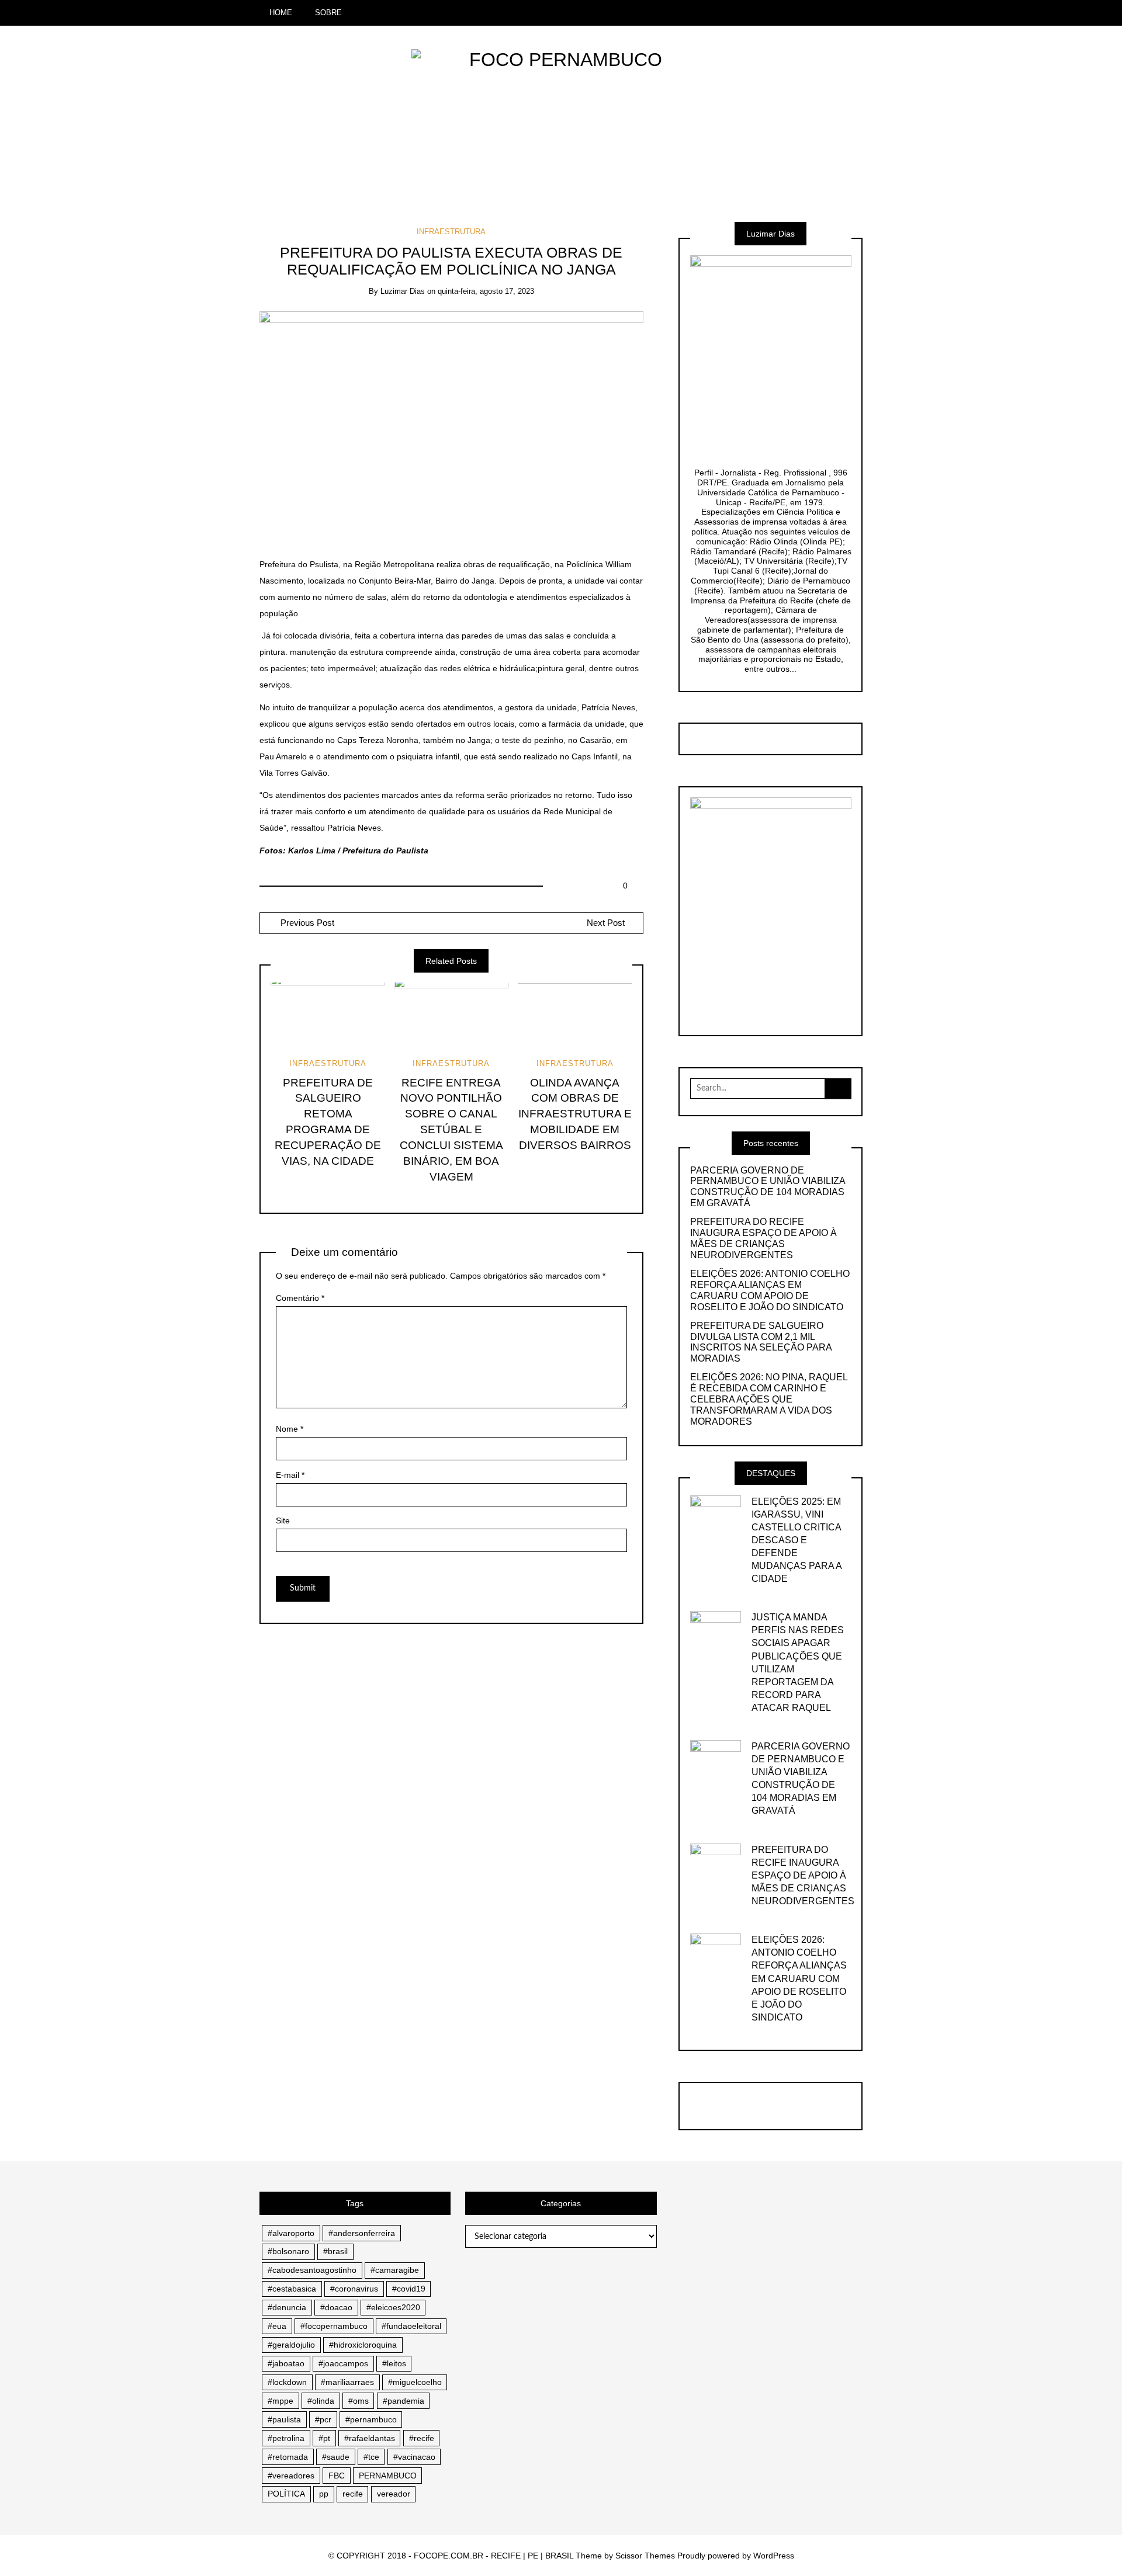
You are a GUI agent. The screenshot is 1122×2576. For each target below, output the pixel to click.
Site (283, 1520)
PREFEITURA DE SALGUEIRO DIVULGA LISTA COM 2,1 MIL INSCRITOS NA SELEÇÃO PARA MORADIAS (761, 1342)
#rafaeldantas (370, 2438)
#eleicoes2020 (393, 2307)
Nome (290, 1429)
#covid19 (409, 2289)
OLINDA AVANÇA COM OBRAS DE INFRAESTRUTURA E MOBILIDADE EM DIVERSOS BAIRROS (575, 1114)
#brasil (335, 2251)
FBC (337, 2476)
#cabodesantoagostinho (312, 2270)
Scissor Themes (645, 2556)
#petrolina (286, 2438)
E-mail (290, 1475)
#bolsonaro (288, 2251)
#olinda (321, 2401)
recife (353, 2494)
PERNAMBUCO (388, 2476)
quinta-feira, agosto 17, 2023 (486, 291)
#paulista (284, 2419)
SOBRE (328, 13)
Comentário (300, 1298)
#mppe (280, 2401)
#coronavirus (354, 2289)
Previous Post (306, 923)
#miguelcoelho (415, 2382)
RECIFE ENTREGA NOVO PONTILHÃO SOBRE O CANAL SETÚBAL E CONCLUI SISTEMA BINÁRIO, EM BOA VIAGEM (451, 1130)
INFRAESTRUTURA (451, 232)
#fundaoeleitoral (411, 2326)
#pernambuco (371, 2419)
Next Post (606, 923)
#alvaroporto (291, 2233)
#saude (336, 2457)
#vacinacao (414, 2457)
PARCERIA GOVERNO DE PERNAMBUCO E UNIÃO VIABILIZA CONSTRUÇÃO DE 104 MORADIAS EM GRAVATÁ (768, 1187)
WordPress (774, 2556)
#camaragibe (395, 2270)
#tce (371, 2457)
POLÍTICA (286, 2494)
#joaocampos (343, 2363)
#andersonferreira (362, 2233)
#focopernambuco (334, 2326)
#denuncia (287, 2307)
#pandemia (404, 2401)
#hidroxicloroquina (363, 2345)
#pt (324, 2438)
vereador (394, 2494)
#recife (422, 2438)
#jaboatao (286, 2363)
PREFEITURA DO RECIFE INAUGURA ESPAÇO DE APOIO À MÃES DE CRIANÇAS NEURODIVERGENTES (763, 1238)
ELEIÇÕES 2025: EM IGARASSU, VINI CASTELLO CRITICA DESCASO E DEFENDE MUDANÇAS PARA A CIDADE (797, 1540)
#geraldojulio (291, 2345)
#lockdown (287, 2382)
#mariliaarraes (347, 2382)
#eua (277, 2326)
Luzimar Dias (403, 291)
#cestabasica (292, 2289)
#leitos (394, 2363)
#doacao (336, 2307)
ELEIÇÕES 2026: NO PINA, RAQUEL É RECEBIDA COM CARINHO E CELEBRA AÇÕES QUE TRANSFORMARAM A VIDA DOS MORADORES (769, 1399)
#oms (359, 2401)
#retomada (288, 2457)
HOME (281, 13)
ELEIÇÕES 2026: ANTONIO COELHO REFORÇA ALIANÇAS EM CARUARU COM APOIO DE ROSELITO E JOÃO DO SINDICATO (770, 1290)
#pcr (323, 2419)
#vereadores (291, 2476)
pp (324, 2494)
